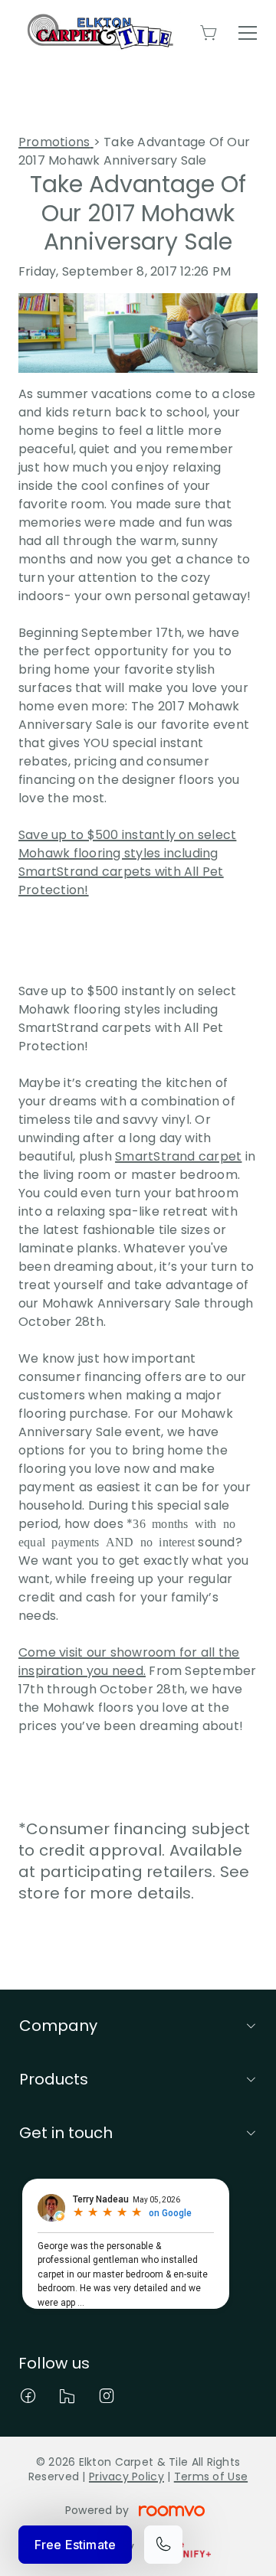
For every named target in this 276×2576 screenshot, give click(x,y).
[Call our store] (163, 2545)
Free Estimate (75, 2545)
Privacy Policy (127, 2476)
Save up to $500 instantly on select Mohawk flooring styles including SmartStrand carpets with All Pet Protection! (127, 862)
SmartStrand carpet (178, 1156)
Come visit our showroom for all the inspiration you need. (129, 1662)
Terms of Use (211, 2476)
